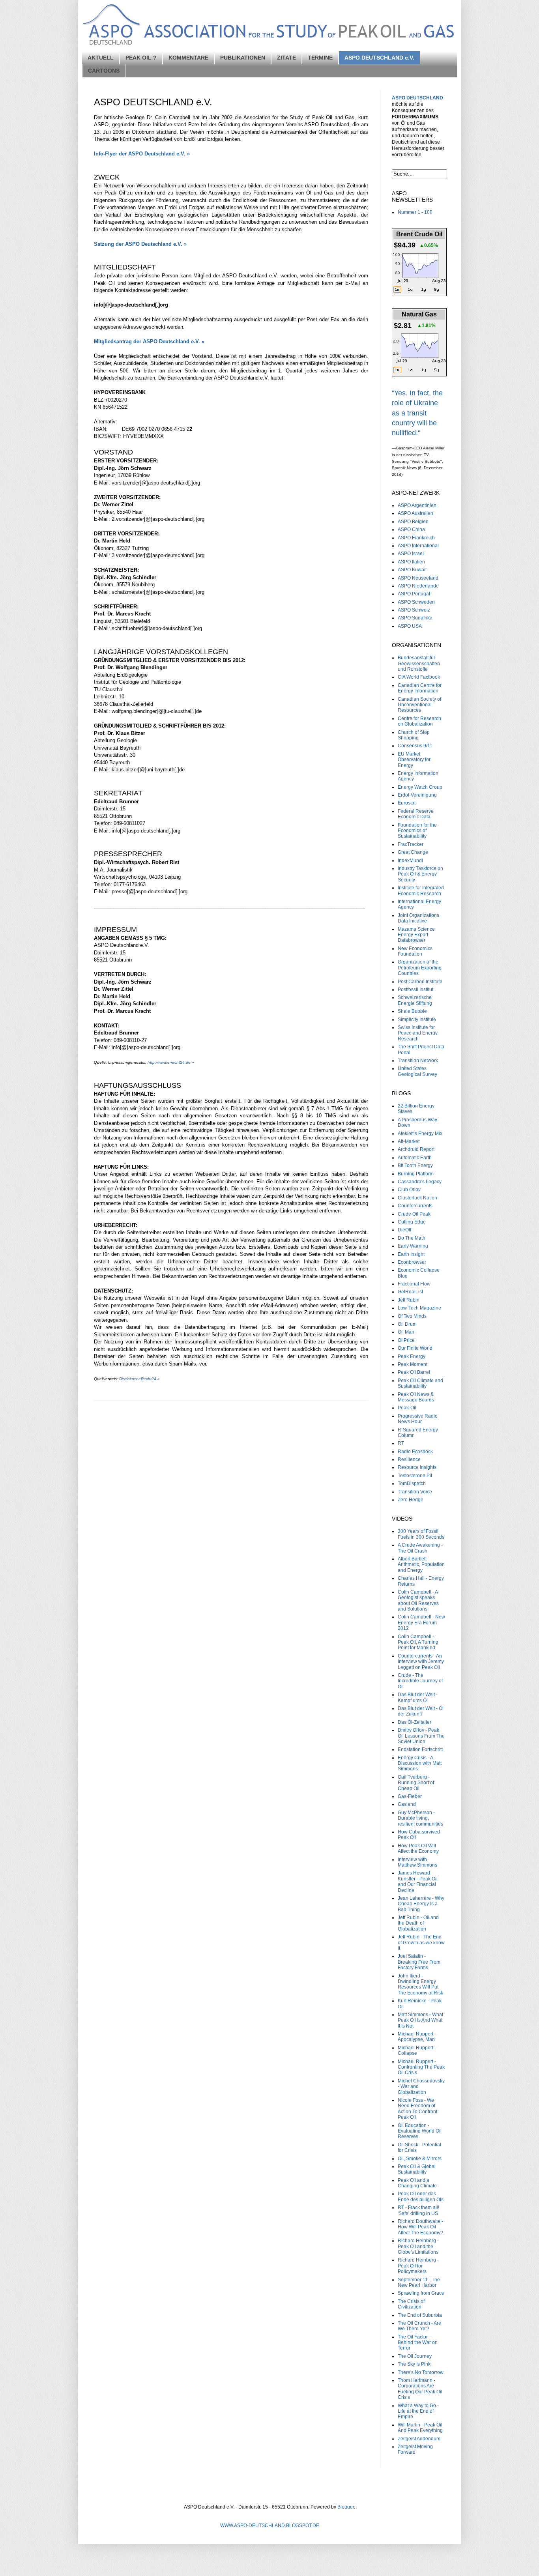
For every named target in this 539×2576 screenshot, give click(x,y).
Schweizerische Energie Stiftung (415, 1000)
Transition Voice (415, 1492)
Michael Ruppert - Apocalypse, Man (417, 2037)
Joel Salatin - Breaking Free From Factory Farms (419, 1962)
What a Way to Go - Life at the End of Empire (418, 2411)
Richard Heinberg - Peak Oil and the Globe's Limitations (418, 2246)
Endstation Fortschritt (420, 1749)
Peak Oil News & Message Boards (416, 1397)
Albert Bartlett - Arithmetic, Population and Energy (421, 1565)
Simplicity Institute (417, 1020)
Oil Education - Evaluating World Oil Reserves (420, 2131)
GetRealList (410, 1292)
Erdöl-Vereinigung (417, 795)
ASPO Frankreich (416, 538)
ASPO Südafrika (415, 618)
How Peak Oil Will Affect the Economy (418, 1848)
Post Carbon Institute (420, 982)
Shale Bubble (412, 1011)
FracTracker (411, 844)
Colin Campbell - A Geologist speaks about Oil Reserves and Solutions (418, 1600)
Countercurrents (415, 1206)
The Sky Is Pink (414, 2364)
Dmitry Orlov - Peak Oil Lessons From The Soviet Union (421, 1736)
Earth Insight (411, 1254)
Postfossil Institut (415, 990)
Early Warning (413, 1246)
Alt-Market (409, 1141)
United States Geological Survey (417, 1071)
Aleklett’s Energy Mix (420, 1134)
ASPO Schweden (416, 602)
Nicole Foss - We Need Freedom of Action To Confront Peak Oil (417, 2109)
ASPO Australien (415, 513)
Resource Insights (417, 1467)
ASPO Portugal (414, 594)
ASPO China (411, 529)
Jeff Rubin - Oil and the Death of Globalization (418, 1923)
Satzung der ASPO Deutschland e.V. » (140, 244)
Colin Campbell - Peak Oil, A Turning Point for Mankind (418, 1642)
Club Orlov (409, 1190)
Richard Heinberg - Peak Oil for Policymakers (418, 2266)
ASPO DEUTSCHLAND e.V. (379, 58)
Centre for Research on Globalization (419, 721)
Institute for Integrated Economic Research (421, 890)
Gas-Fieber (410, 1796)
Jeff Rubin (409, 1300)
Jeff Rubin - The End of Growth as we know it (421, 1943)
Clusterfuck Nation (417, 1198)
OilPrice (406, 1340)
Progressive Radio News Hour (418, 1419)
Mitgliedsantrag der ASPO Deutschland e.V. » (149, 341)
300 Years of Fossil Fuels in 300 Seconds (421, 1534)
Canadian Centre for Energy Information (420, 688)
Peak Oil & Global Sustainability (417, 2169)
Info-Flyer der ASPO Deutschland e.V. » (142, 154)
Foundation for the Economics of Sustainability (417, 831)
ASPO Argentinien (417, 505)
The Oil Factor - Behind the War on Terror (418, 2343)
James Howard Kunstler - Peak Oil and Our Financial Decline (418, 1881)
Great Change (413, 852)
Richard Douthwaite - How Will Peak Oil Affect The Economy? (420, 2227)
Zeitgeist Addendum (419, 2439)
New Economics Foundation (415, 951)
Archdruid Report (416, 1149)
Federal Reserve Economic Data (416, 814)
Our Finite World (415, 1348)
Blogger (346, 2507)
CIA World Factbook (419, 677)
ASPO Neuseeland (418, 578)
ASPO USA (410, 626)
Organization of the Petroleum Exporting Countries (420, 968)
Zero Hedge (411, 1500)
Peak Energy (412, 1356)
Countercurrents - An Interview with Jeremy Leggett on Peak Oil (421, 1662)
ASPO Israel (411, 554)
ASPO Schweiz (414, 610)
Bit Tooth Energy (415, 1165)
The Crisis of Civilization (411, 2304)
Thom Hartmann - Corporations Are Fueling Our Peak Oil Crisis (420, 2389)
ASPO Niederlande (418, 586)
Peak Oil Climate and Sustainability (420, 1383)
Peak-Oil (407, 1408)
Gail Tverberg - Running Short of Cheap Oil (416, 1783)
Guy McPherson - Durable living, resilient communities (420, 1818)
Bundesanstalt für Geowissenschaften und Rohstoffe (419, 663)
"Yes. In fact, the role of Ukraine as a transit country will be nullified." (417, 413)
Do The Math (412, 1238)
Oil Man (406, 1332)
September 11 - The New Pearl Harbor (419, 2282)
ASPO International (418, 546)
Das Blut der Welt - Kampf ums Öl (418, 1697)
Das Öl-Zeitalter (415, 1722)
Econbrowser (412, 1262)
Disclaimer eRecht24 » (139, 1379)
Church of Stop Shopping (414, 735)
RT (401, 1443)
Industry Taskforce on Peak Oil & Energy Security (420, 874)
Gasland (407, 1804)
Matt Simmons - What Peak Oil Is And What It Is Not (420, 2020)
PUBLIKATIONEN (243, 58)
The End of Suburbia (420, 2315)
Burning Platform (416, 1174)
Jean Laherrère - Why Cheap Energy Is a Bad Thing (421, 1904)
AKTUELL (101, 58)
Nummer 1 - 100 (415, 212)
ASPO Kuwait (412, 570)
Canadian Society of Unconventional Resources (419, 705)
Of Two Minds (412, 1316)
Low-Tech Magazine (419, 1308)
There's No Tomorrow (421, 2372)
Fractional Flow (414, 1284)
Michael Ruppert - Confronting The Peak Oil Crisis (421, 2067)
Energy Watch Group (420, 787)
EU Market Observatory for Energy (414, 760)
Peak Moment (413, 1364)
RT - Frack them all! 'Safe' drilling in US (418, 2210)
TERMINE (320, 58)
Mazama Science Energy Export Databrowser (416, 935)
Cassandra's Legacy (420, 1182)
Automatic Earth (415, 1158)
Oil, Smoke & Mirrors (420, 2159)
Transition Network (418, 1061)
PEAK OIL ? (141, 58)
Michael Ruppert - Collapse (417, 2050)
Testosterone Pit (415, 1476)
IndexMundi (410, 861)
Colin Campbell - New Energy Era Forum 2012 (421, 1623)
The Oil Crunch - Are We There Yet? (419, 2326)
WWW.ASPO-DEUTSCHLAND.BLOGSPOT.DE (270, 2525)
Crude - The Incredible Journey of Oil (420, 1681)
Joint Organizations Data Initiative (418, 918)
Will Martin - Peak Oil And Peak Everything (420, 2428)
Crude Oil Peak (414, 1214)
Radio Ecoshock (415, 1452)
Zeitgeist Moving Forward (415, 2449)
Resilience (409, 1459)
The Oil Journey (415, 2356)
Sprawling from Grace (421, 2293)
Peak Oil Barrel (414, 1372)
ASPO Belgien (413, 522)
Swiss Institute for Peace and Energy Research (418, 1033)
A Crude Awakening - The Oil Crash (420, 1548)
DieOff (404, 1230)
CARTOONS (104, 71)
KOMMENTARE (188, 58)
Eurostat (407, 803)
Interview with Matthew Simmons (417, 1862)
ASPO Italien (411, 562)
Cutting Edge (412, 1222)
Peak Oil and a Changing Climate (417, 2183)
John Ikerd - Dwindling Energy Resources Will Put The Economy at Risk (420, 1984)
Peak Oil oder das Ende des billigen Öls (421, 2196)
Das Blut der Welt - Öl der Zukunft (421, 1711)
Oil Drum (407, 1324)
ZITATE (286, 58)
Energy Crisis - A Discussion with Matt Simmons (420, 1763)
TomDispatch (412, 1483)
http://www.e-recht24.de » (171, 1062)
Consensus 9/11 (415, 746)
